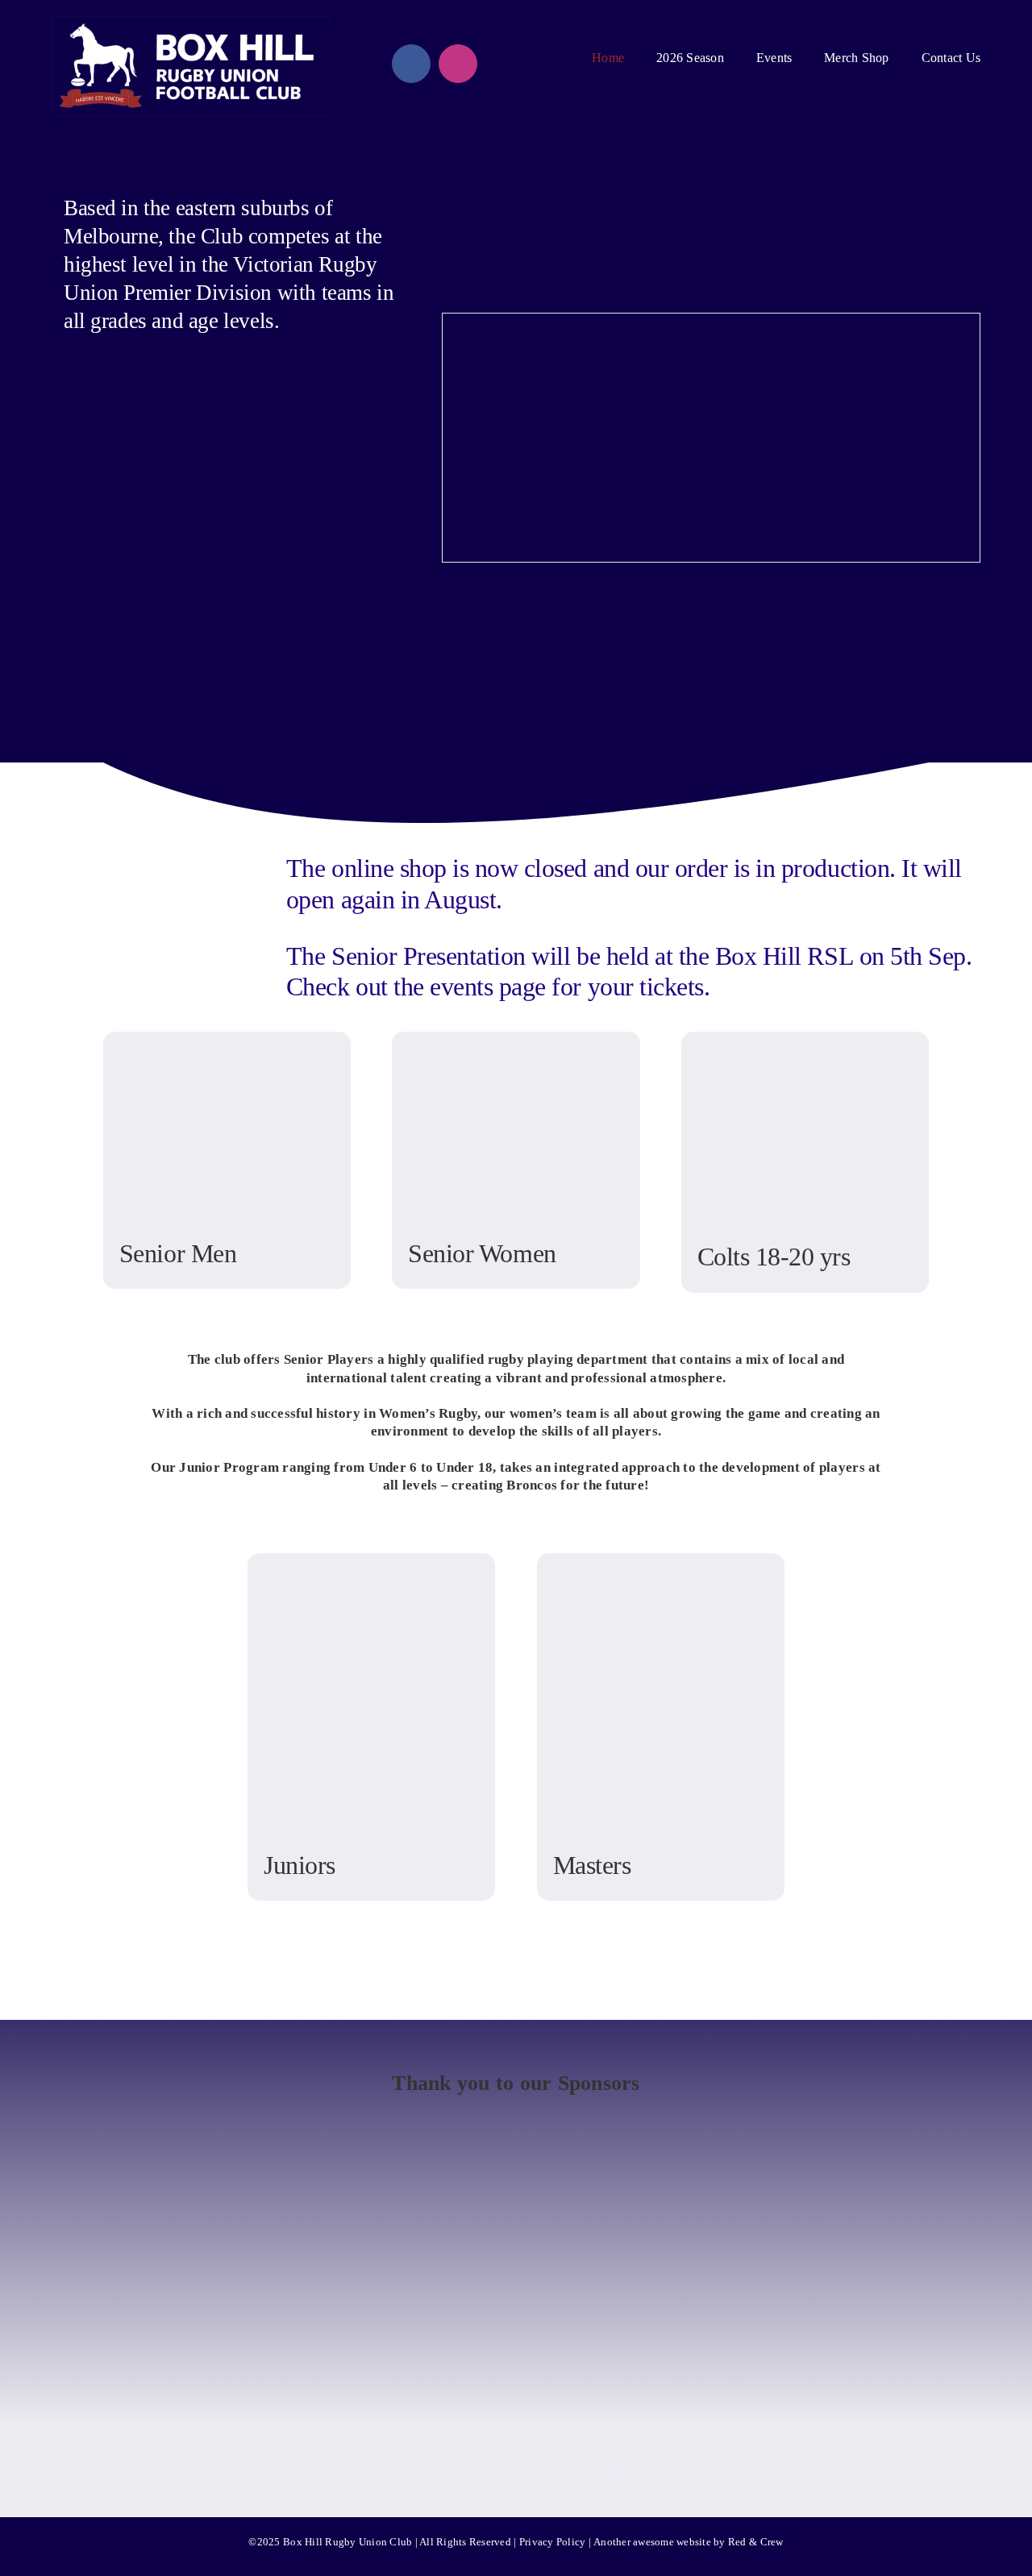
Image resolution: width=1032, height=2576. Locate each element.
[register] (135, 750)
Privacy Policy (553, 2542)
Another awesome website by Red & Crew (688, 2542)
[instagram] (458, 64)
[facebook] (411, 64)
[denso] (394, 2193)
